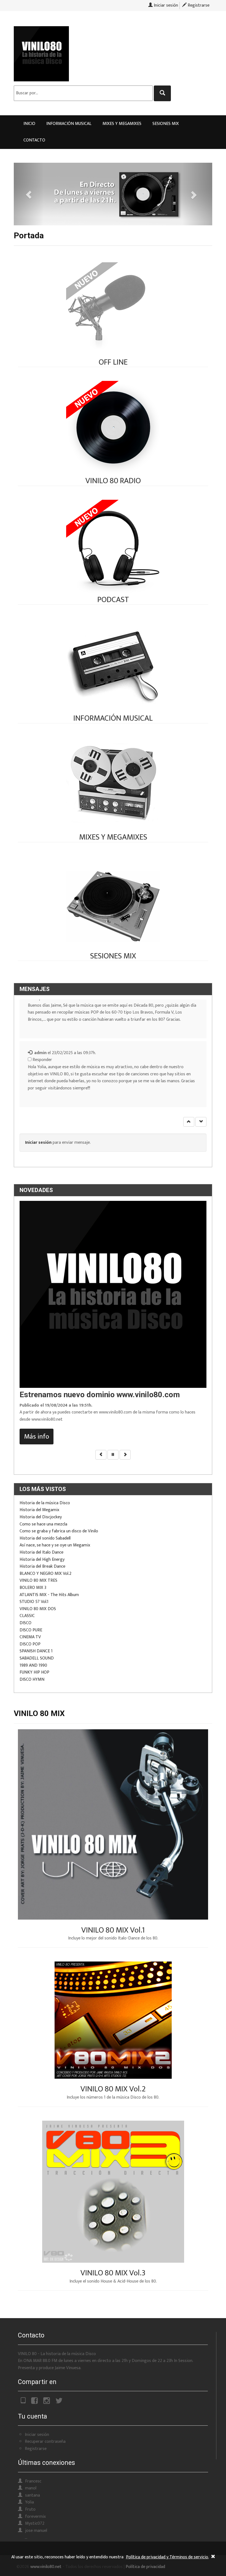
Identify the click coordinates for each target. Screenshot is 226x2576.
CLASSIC (27, 1616)
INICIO (29, 124)
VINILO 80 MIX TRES (38, 1580)
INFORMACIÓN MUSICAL (69, 124)
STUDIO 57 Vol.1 (34, 1602)
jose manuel (36, 2531)
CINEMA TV (30, 1637)
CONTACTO (34, 140)
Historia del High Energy (42, 1560)
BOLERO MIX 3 (33, 1588)
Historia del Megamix (39, 1510)
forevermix (35, 2517)
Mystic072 (35, 2523)
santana (33, 2495)
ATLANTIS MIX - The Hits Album (49, 1595)
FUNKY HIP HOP (34, 1672)
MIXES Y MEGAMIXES (122, 124)
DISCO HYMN (32, 1680)
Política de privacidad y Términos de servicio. (167, 2557)
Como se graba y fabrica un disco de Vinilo (59, 1531)
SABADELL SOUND (37, 1658)
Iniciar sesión (165, 5)
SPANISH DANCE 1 (36, 1651)
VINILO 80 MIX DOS (38, 1609)
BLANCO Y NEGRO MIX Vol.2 (45, 1574)
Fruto (30, 2509)
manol (31, 2488)
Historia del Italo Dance (41, 1552)
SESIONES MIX (166, 124)
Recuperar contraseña (45, 2442)
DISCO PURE (31, 1630)
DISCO (25, 1623)
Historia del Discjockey (41, 1517)
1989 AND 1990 (33, 1665)
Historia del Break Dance (42, 1566)
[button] (189, 1122)
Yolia (29, 2502)
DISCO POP (30, 1644)
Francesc (33, 2481)
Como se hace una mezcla (43, 1524)
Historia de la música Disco (45, 1503)
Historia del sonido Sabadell (45, 1538)
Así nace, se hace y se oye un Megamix (55, 1545)
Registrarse (198, 5)
